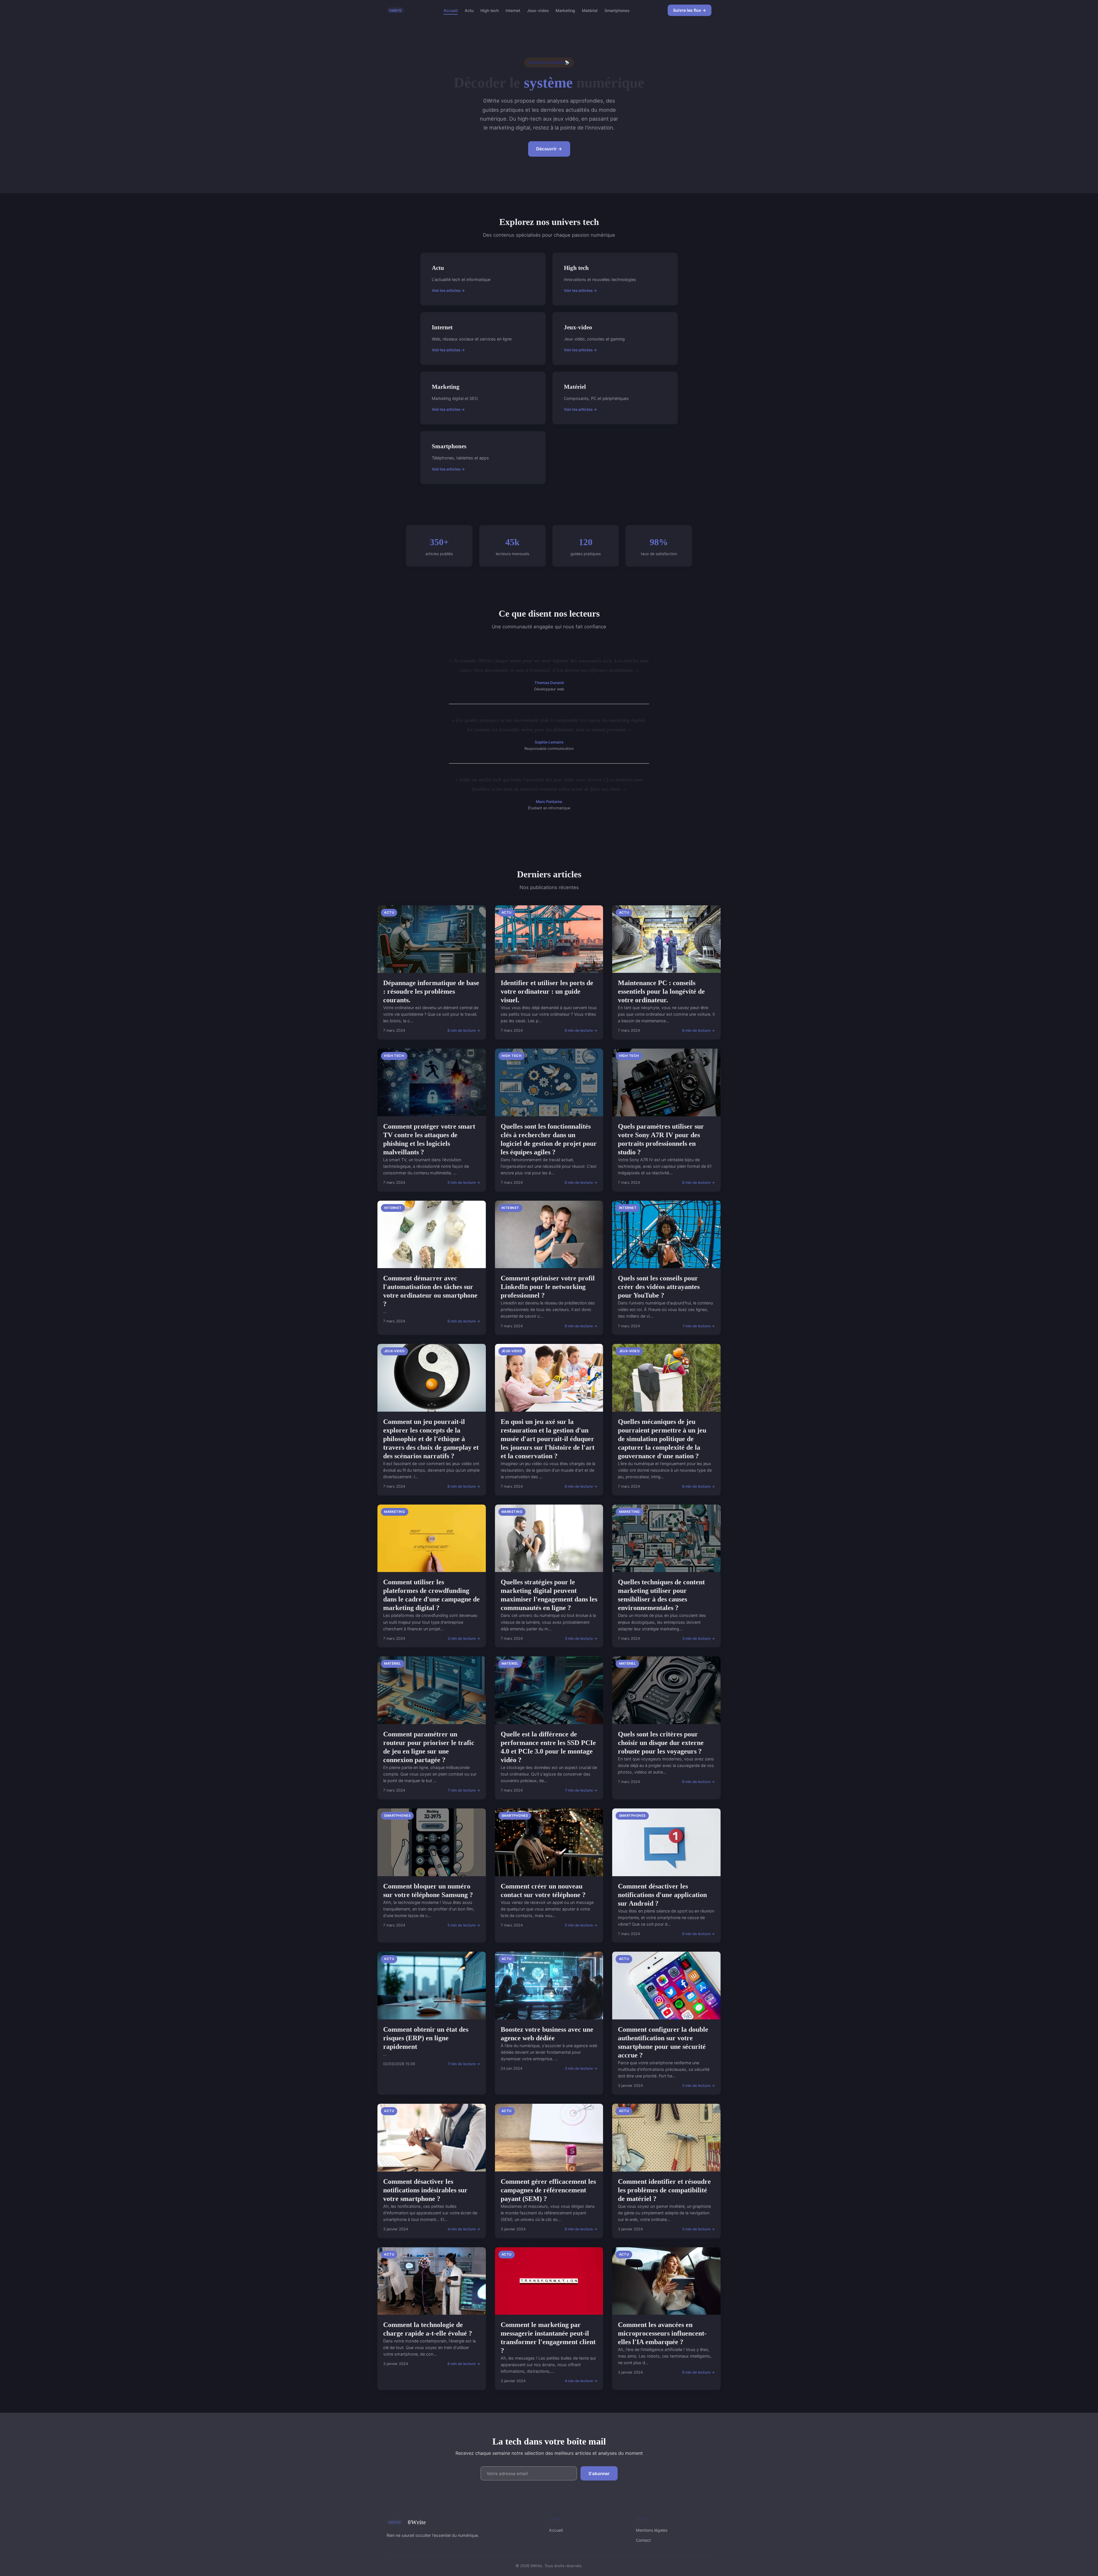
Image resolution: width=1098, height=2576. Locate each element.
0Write (417, 2522)
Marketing (565, 10)
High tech (490, 10)
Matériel (590, 10)
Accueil (451, 10)
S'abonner (599, 2474)
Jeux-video (538, 10)
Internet (513, 10)
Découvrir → (549, 149)
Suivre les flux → (690, 10)
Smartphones (617, 10)
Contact (643, 2540)
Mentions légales (652, 2530)
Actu (469, 10)
